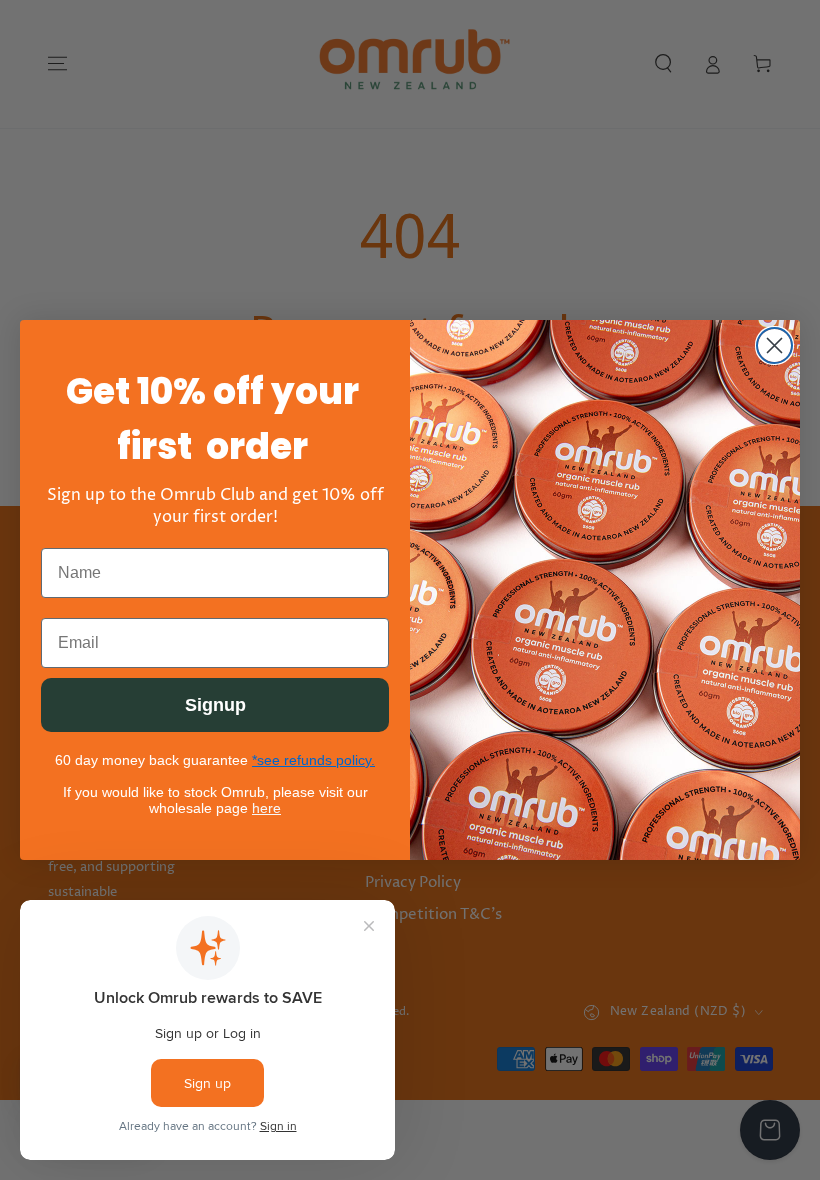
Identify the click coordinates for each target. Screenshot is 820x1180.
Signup (215, 705)
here (266, 808)
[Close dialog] (774, 345)
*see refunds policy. (313, 760)
